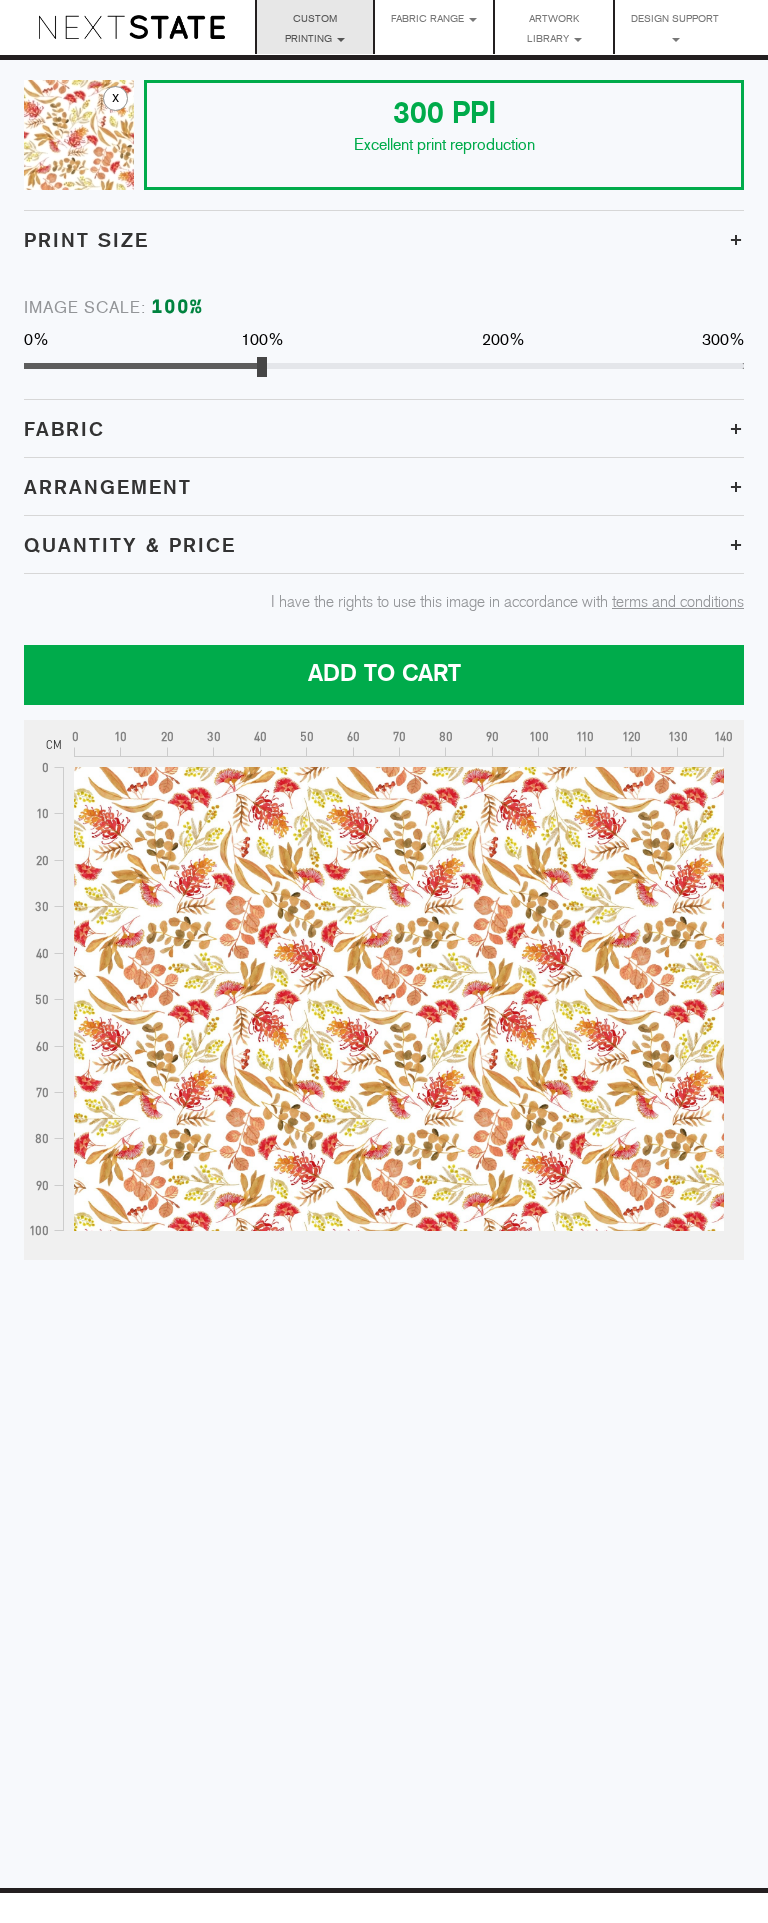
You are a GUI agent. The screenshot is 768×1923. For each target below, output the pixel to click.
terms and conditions (678, 602)
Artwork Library (553, 29)
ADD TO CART (384, 674)
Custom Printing (311, 29)
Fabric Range (429, 19)
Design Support (675, 19)
